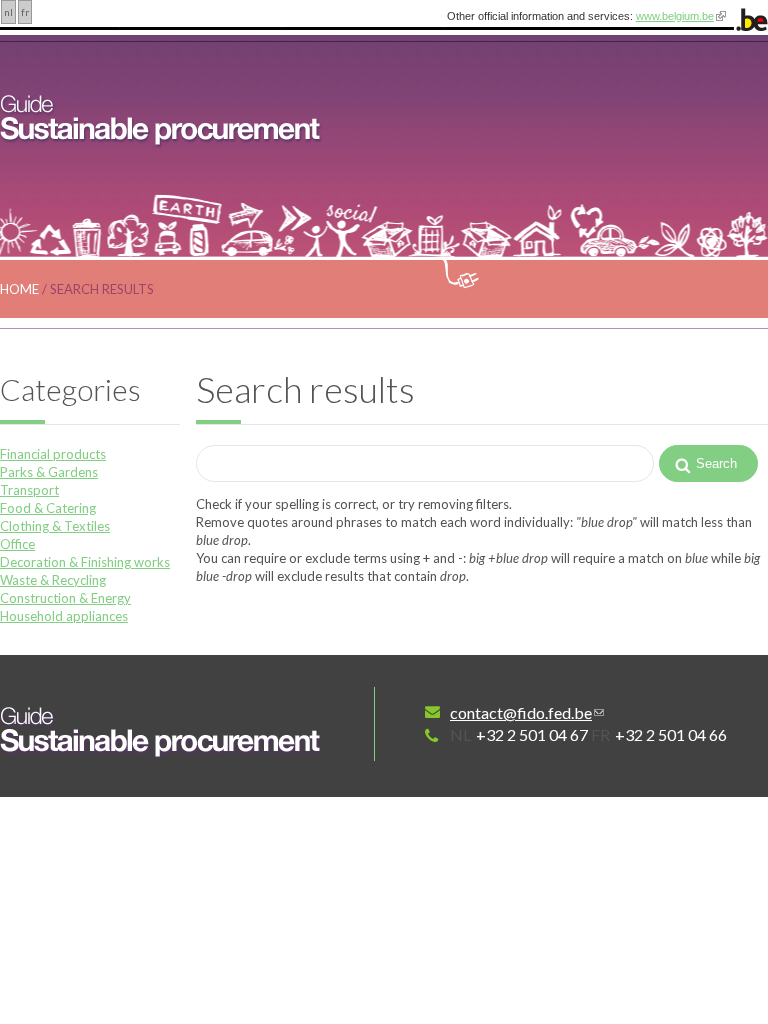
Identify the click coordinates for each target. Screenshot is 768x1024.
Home (19, 289)
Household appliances (64, 616)
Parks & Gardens (49, 472)
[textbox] (425, 463)
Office (17, 544)
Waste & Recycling (53, 580)
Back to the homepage (162, 731)
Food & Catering (48, 508)
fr (25, 12)
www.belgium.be (675, 16)
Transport (29, 490)
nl (8, 12)
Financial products (53, 454)
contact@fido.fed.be (521, 712)
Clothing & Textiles (55, 526)
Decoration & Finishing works (85, 562)
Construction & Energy (65, 598)
